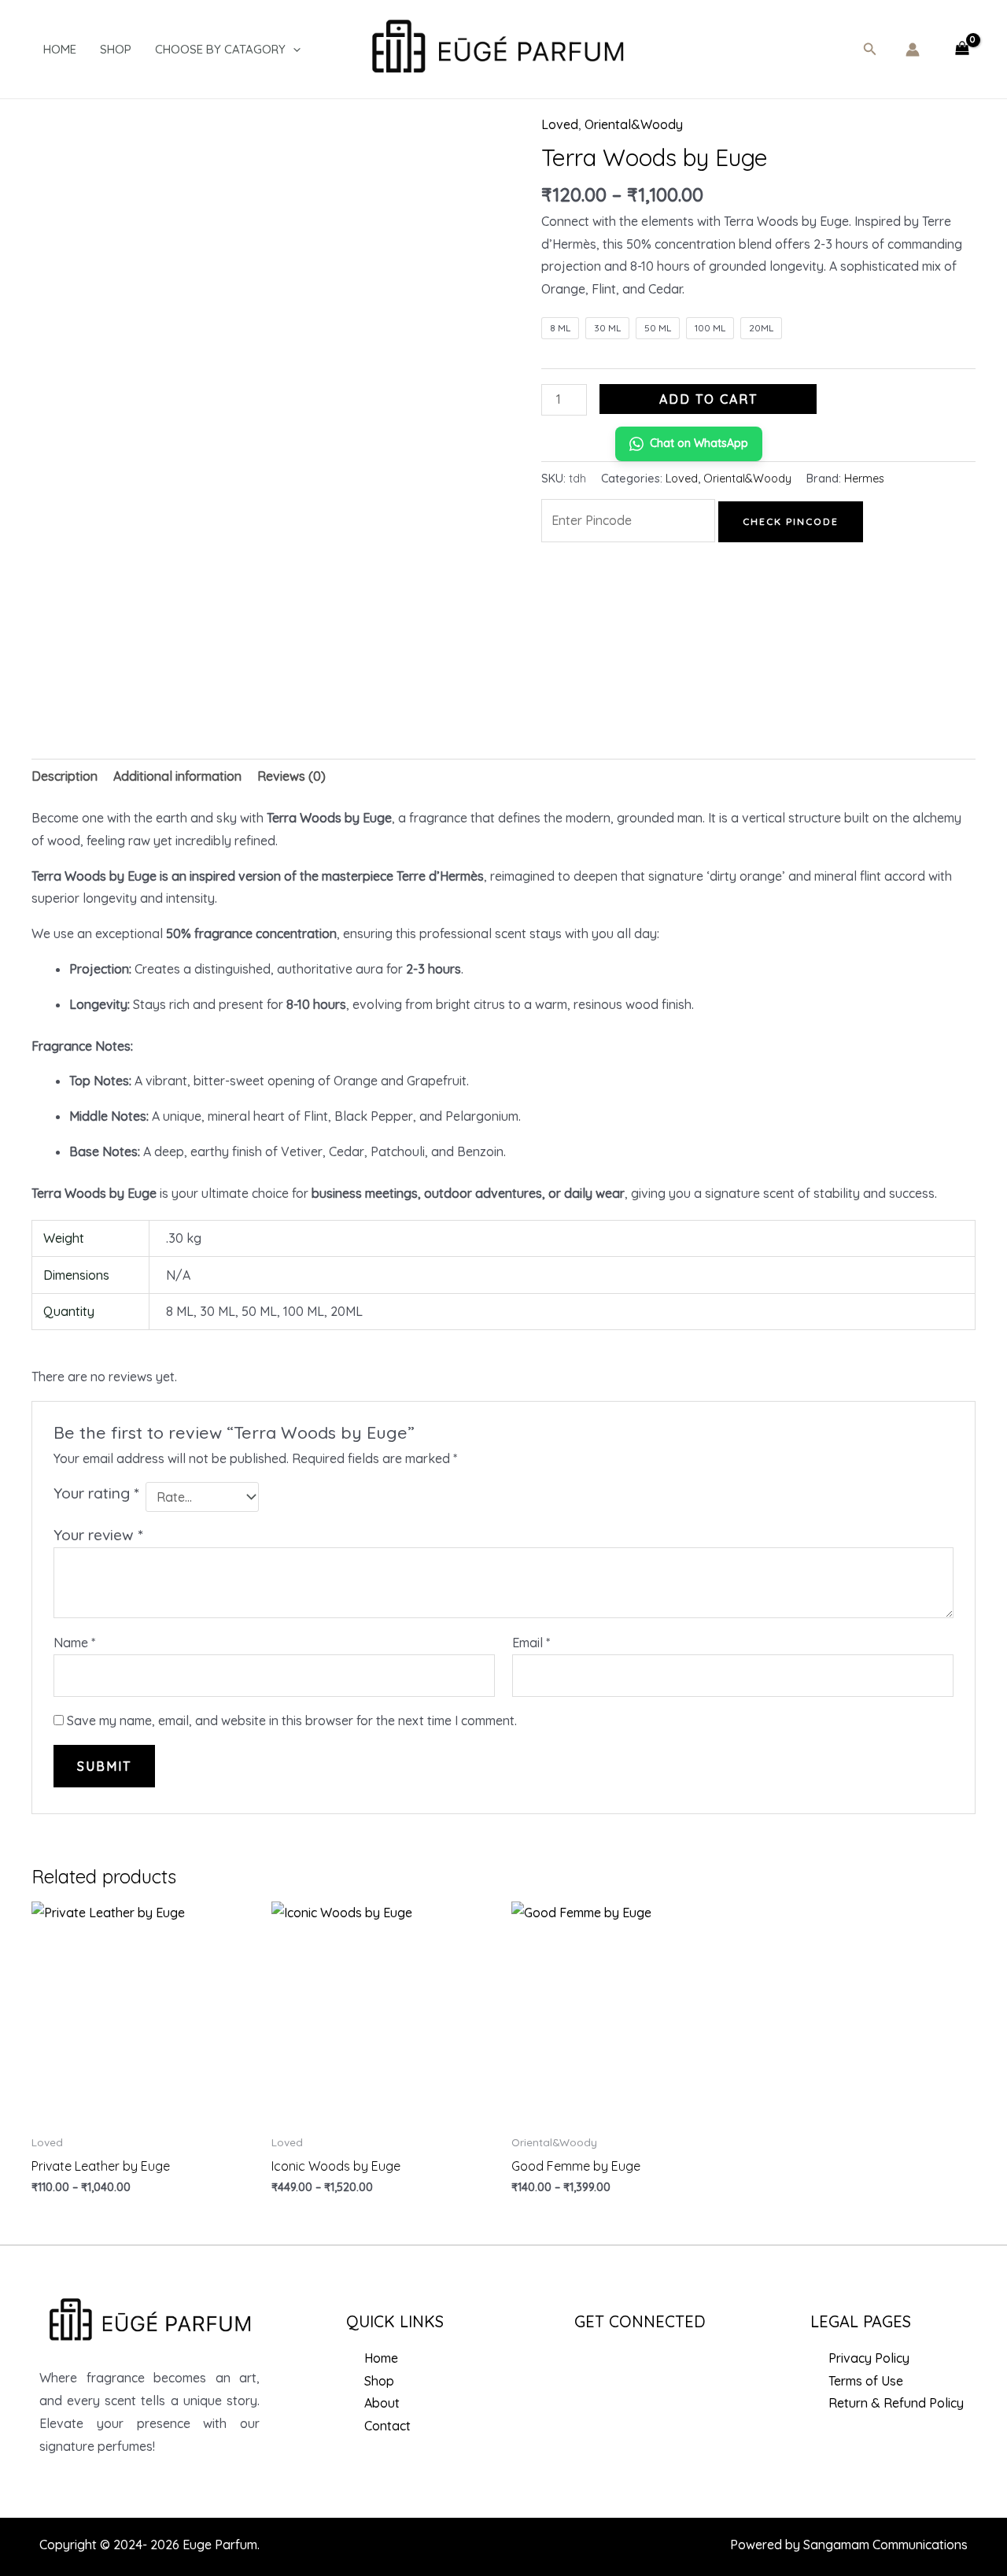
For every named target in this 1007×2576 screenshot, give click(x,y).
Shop (116, 49)
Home (60, 49)
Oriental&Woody (634, 124)
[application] (293, 50)
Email (531, 1643)
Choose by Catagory (220, 49)
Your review (98, 1535)
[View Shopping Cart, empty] (962, 50)
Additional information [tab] (177, 776)
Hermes (864, 479)
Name (74, 1643)
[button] (870, 50)
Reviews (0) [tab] (291, 776)
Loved (560, 124)
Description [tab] (65, 776)
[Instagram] (632, 2362)
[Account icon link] (913, 50)
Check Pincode (791, 521)
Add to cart (708, 399)
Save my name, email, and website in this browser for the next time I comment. (292, 1720)
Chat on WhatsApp (699, 443)
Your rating (96, 1493)
